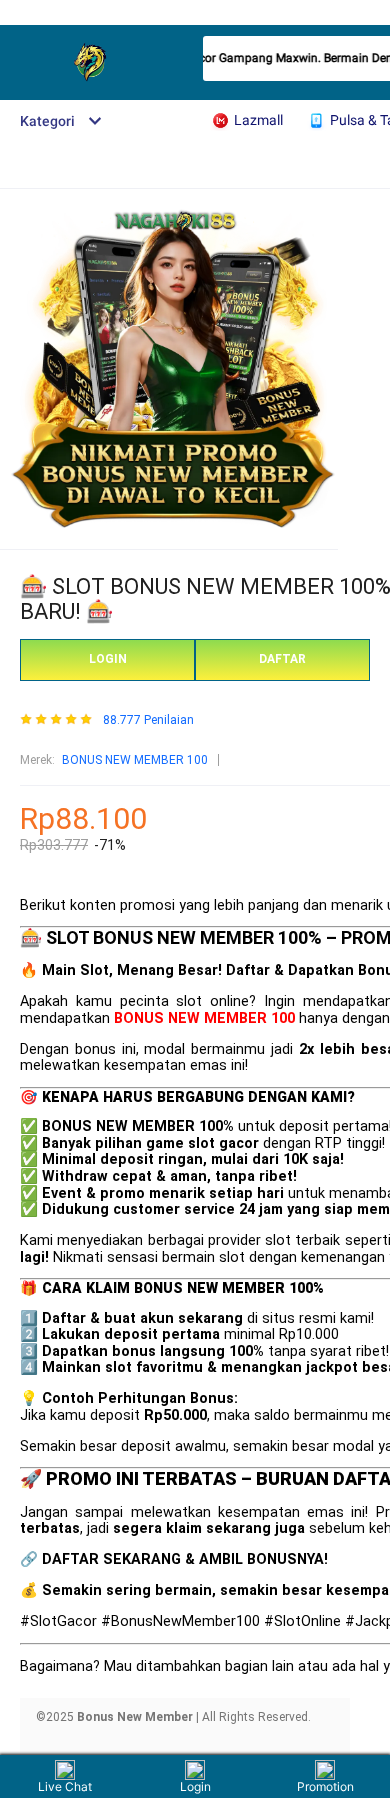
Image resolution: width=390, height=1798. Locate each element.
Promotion (325, 1786)
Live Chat (65, 1786)
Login (195, 1786)
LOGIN (108, 659)
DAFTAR (282, 659)
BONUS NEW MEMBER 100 (135, 760)
